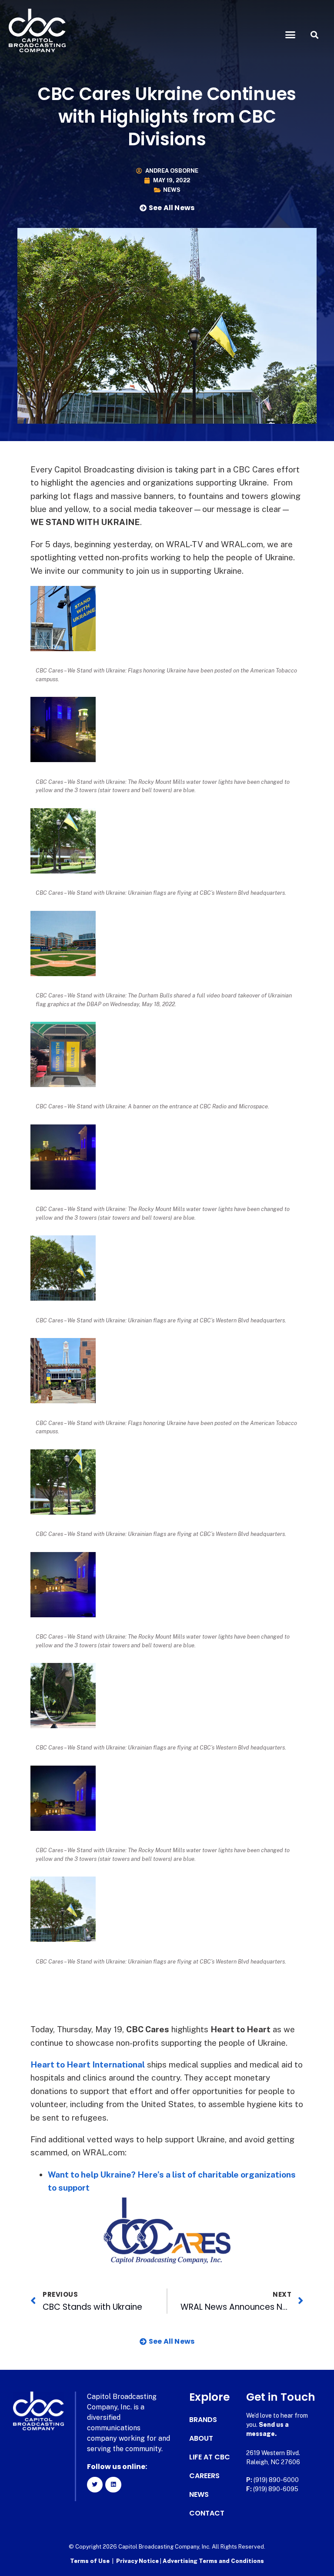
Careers (204, 2476)
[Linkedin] (113, 2485)
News (172, 190)
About (201, 2439)
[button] (291, 35)
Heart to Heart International (88, 2064)
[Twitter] (95, 2485)
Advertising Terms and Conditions (213, 2561)
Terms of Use (90, 2561)
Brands (203, 2420)
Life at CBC (210, 2457)
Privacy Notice (138, 2561)
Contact (207, 2513)
